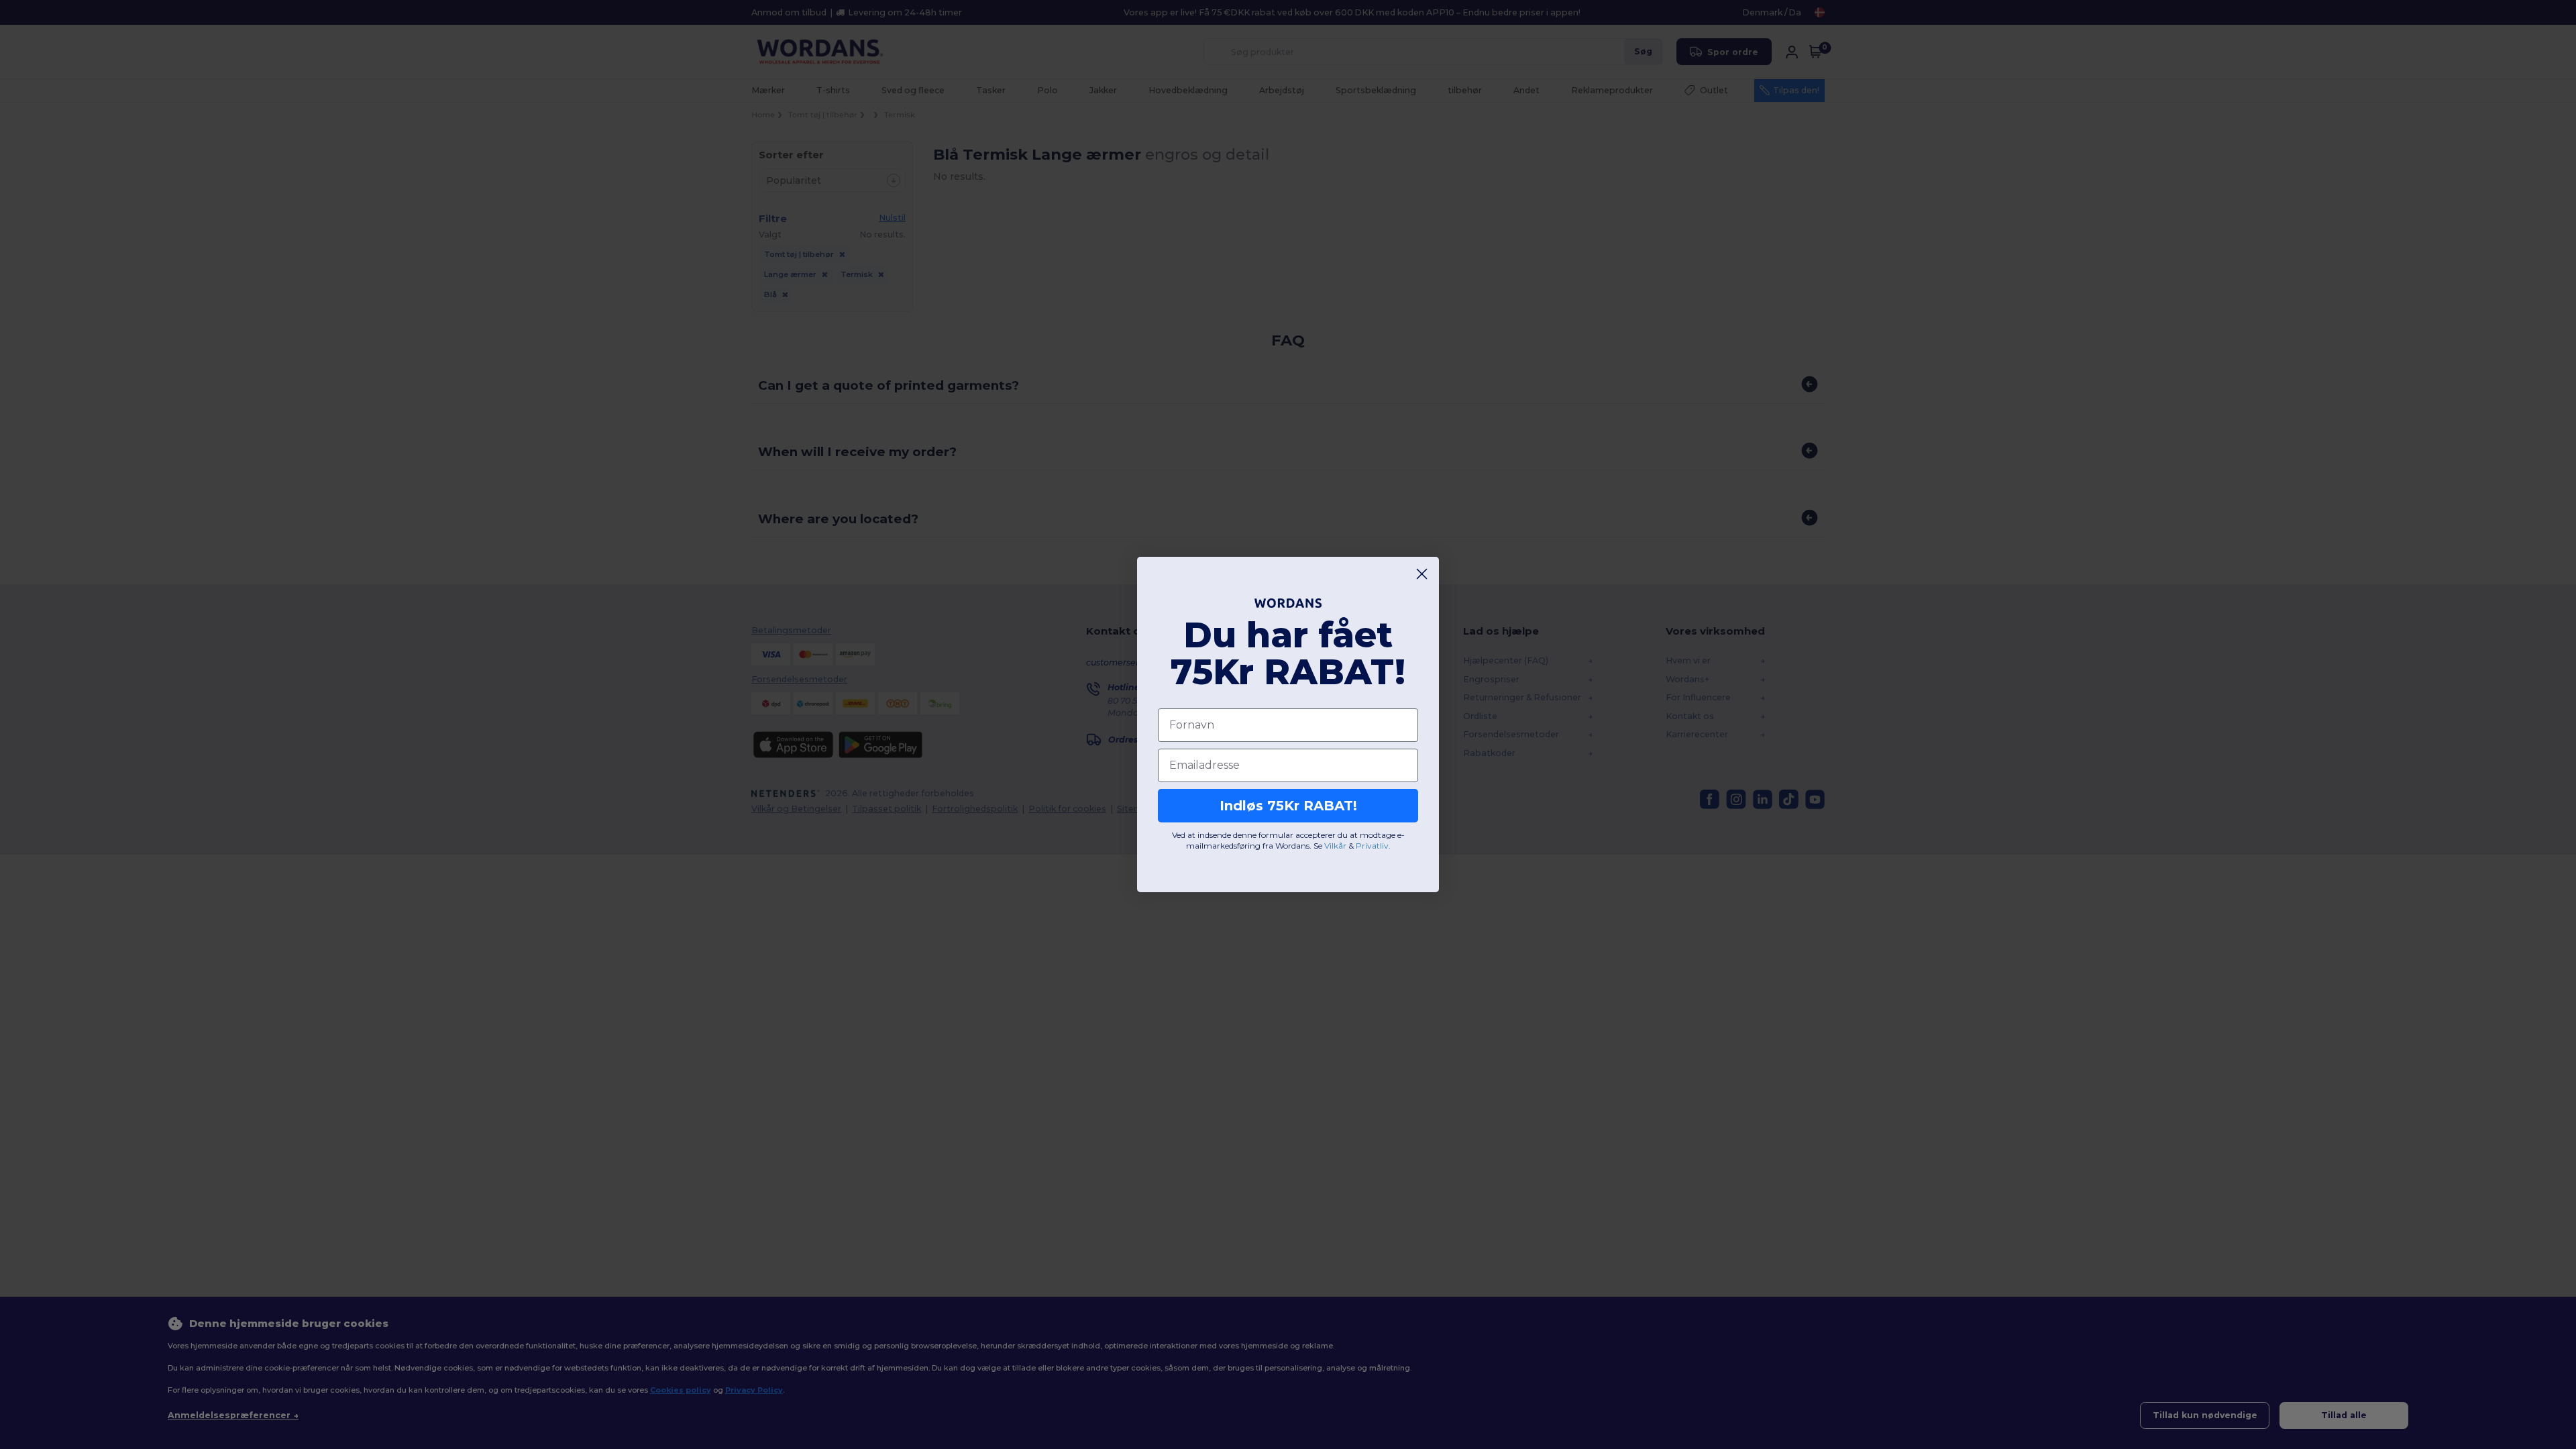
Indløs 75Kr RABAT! (1288, 806)
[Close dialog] (1422, 574)
